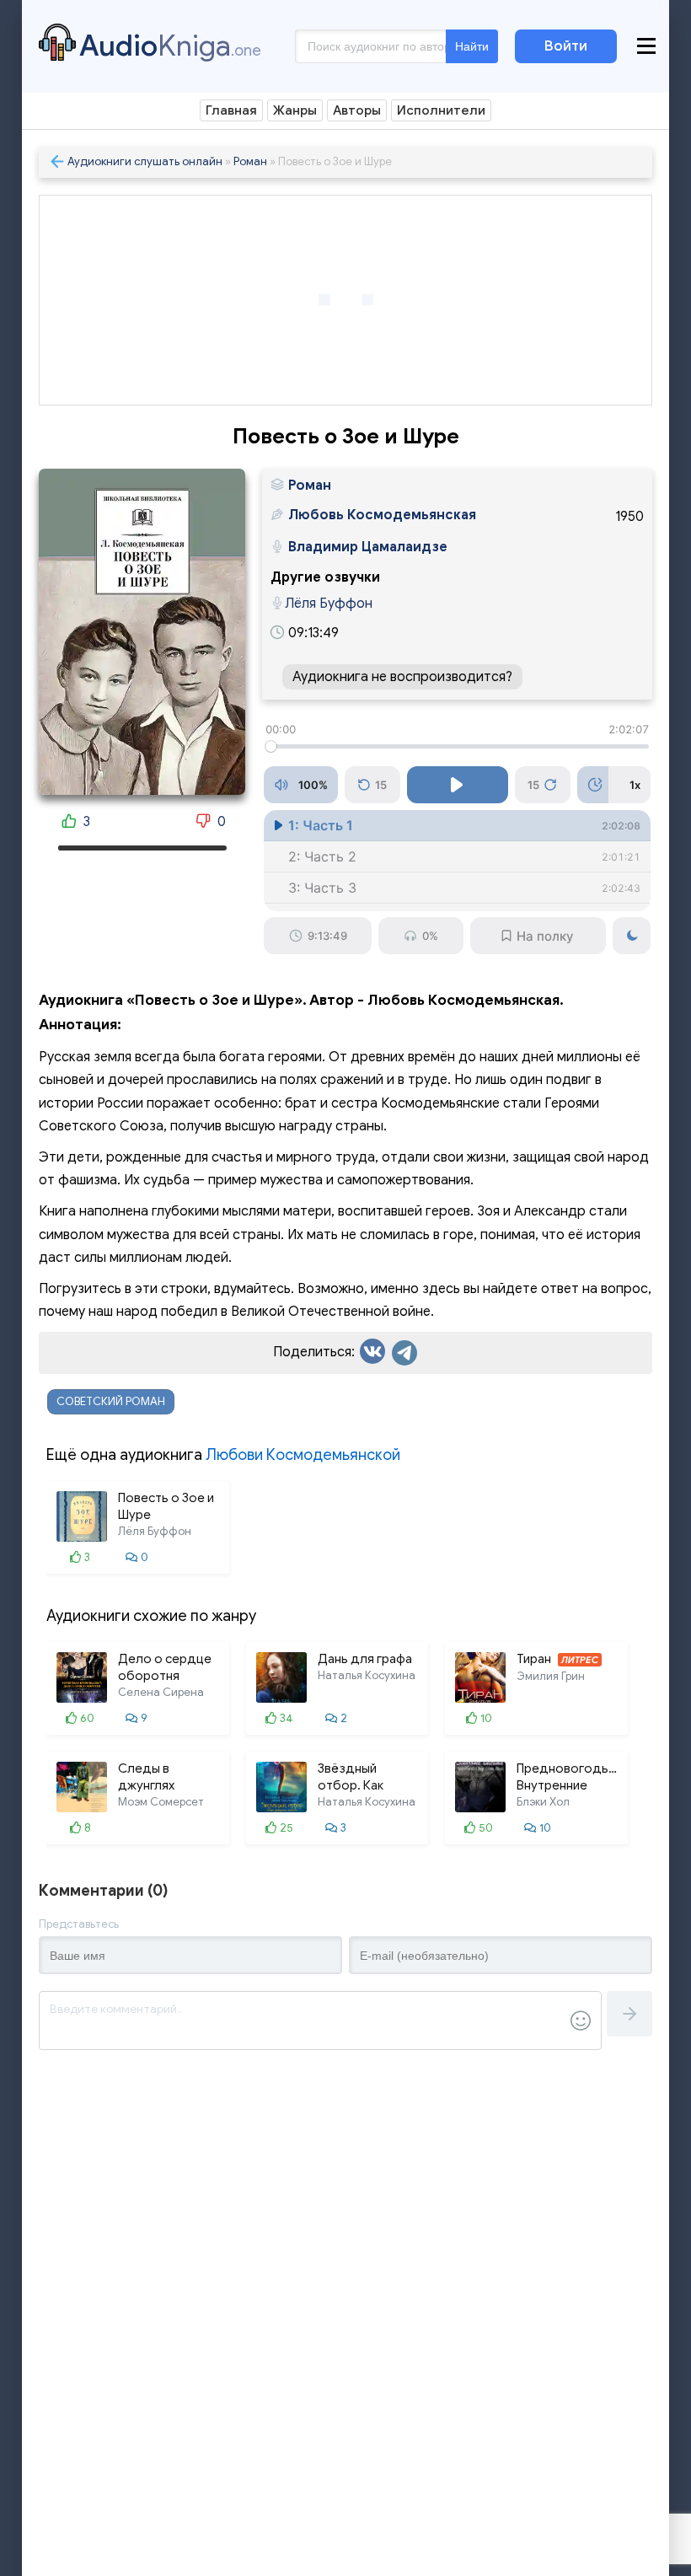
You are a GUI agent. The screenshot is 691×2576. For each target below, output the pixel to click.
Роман (250, 161)
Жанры (295, 110)
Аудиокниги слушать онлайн (145, 161)
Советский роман (111, 1401)
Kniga (170, 46)
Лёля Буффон (329, 604)
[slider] (457, 746)
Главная (231, 110)
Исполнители (441, 110)
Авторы (357, 110)
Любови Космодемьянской (303, 1455)
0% (430, 936)
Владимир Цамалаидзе (368, 547)
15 (381, 785)
